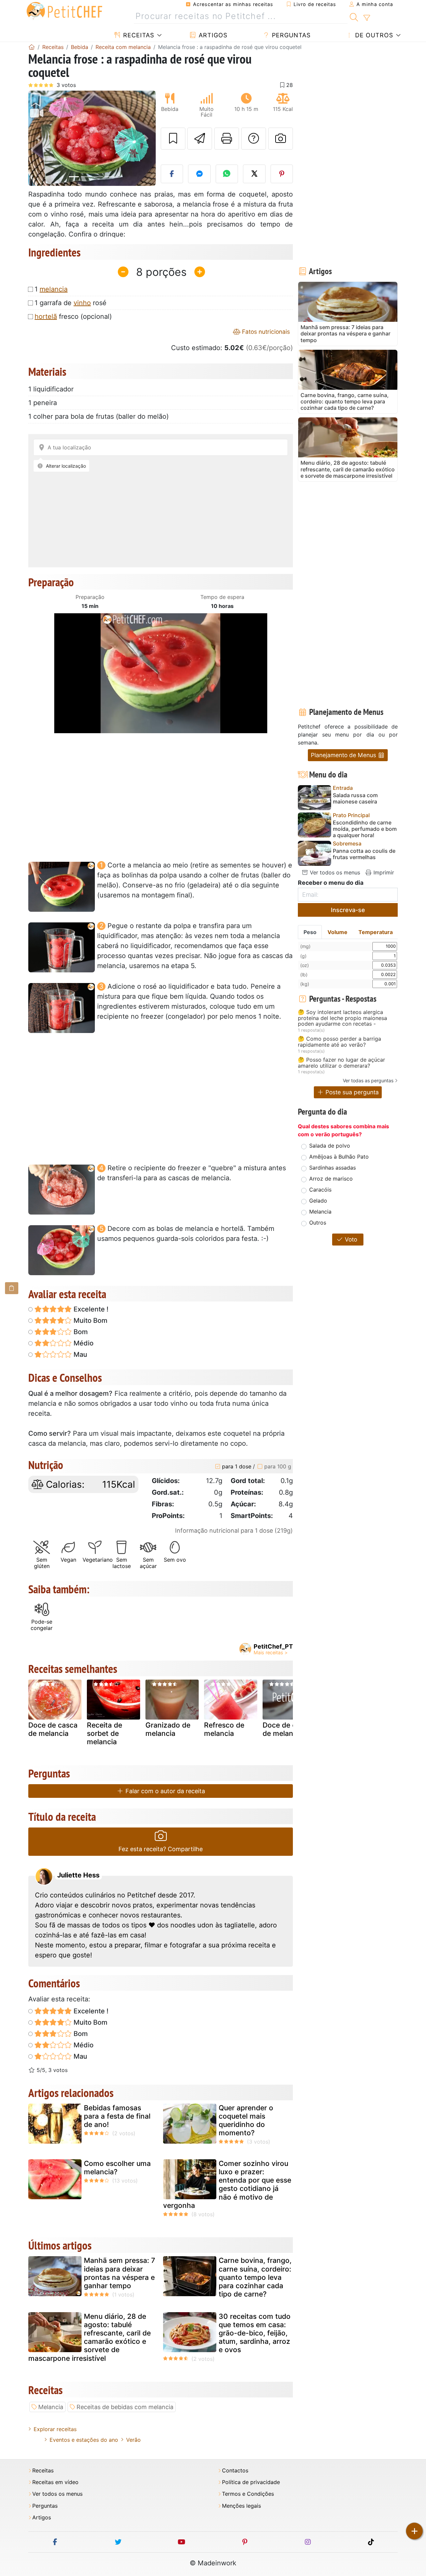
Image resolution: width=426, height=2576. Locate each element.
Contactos (235, 2471)
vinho (82, 303)
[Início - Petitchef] (32, 47)
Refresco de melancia (224, 1729)
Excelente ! (90, 1309)
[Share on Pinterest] (282, 174)
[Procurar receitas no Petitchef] (354, 16)
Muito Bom (90, 1320)
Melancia (51, 2407)
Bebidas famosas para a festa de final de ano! (117, 2116)
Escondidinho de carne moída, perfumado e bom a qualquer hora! (365, 829)
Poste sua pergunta (351, 1092)
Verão (133, 2440)
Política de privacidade (251, 2482)
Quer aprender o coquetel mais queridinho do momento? (246, 2120)
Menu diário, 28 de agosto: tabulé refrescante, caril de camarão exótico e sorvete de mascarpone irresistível (90, 2337)
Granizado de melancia (168, 1729)
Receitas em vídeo (55, 2482)
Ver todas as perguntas (368, 1080)
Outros (318, 1223)
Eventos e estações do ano (84, 2440)
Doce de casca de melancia (53, 1729)
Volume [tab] (337, 932)
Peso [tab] (310, 932)
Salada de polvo (330, 1146)
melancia (54, 289)
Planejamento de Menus (344, 755)
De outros (373, 35)
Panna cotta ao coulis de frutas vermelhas (364, 854)
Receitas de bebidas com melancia (125, 2407)
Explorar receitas (55, 2429)
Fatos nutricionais (265, 332)
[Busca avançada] (367, 18)
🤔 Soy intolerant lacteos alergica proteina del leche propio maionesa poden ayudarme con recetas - (342, 1018)
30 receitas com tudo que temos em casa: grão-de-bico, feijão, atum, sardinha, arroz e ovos (255, 2333)
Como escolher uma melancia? (117, 2168)
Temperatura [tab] (376, 932)
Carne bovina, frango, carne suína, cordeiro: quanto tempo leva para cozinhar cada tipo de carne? (255, 2277)
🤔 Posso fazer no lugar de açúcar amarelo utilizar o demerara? (341, 1063)
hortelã (46, 316)
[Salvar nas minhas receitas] (173, 139)
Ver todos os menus (334, 872)
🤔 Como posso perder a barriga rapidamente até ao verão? (339, 1042)
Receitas (138, 35)
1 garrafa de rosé (71, 303)
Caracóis (320, 1190)
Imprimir (383, 872)
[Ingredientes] (12, 1288)
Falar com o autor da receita (164, 1791)
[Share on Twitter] (254, 174)
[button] (38, 138)
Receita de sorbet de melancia (105, 1733)
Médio (83, 1343)
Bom (80, 1332)
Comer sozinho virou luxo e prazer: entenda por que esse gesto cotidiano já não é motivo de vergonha (227, 2184)
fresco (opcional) (73, 316)
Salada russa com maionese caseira (355, 798)
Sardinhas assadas (332, 1168)
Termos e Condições (248, 2494)
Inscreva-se (348, 910)
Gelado (318, 1201)
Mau (80, 1354)
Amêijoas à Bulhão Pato (339, 1157)
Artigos (212, 35)
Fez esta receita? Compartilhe (161, 1849)
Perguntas (290, 35)
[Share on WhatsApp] (227, 174)
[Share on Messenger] (199, 174)
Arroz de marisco (331, 1179)
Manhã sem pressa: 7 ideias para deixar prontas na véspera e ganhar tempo (119, 2273)
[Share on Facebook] (172, 174)
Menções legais (241, 2506)
